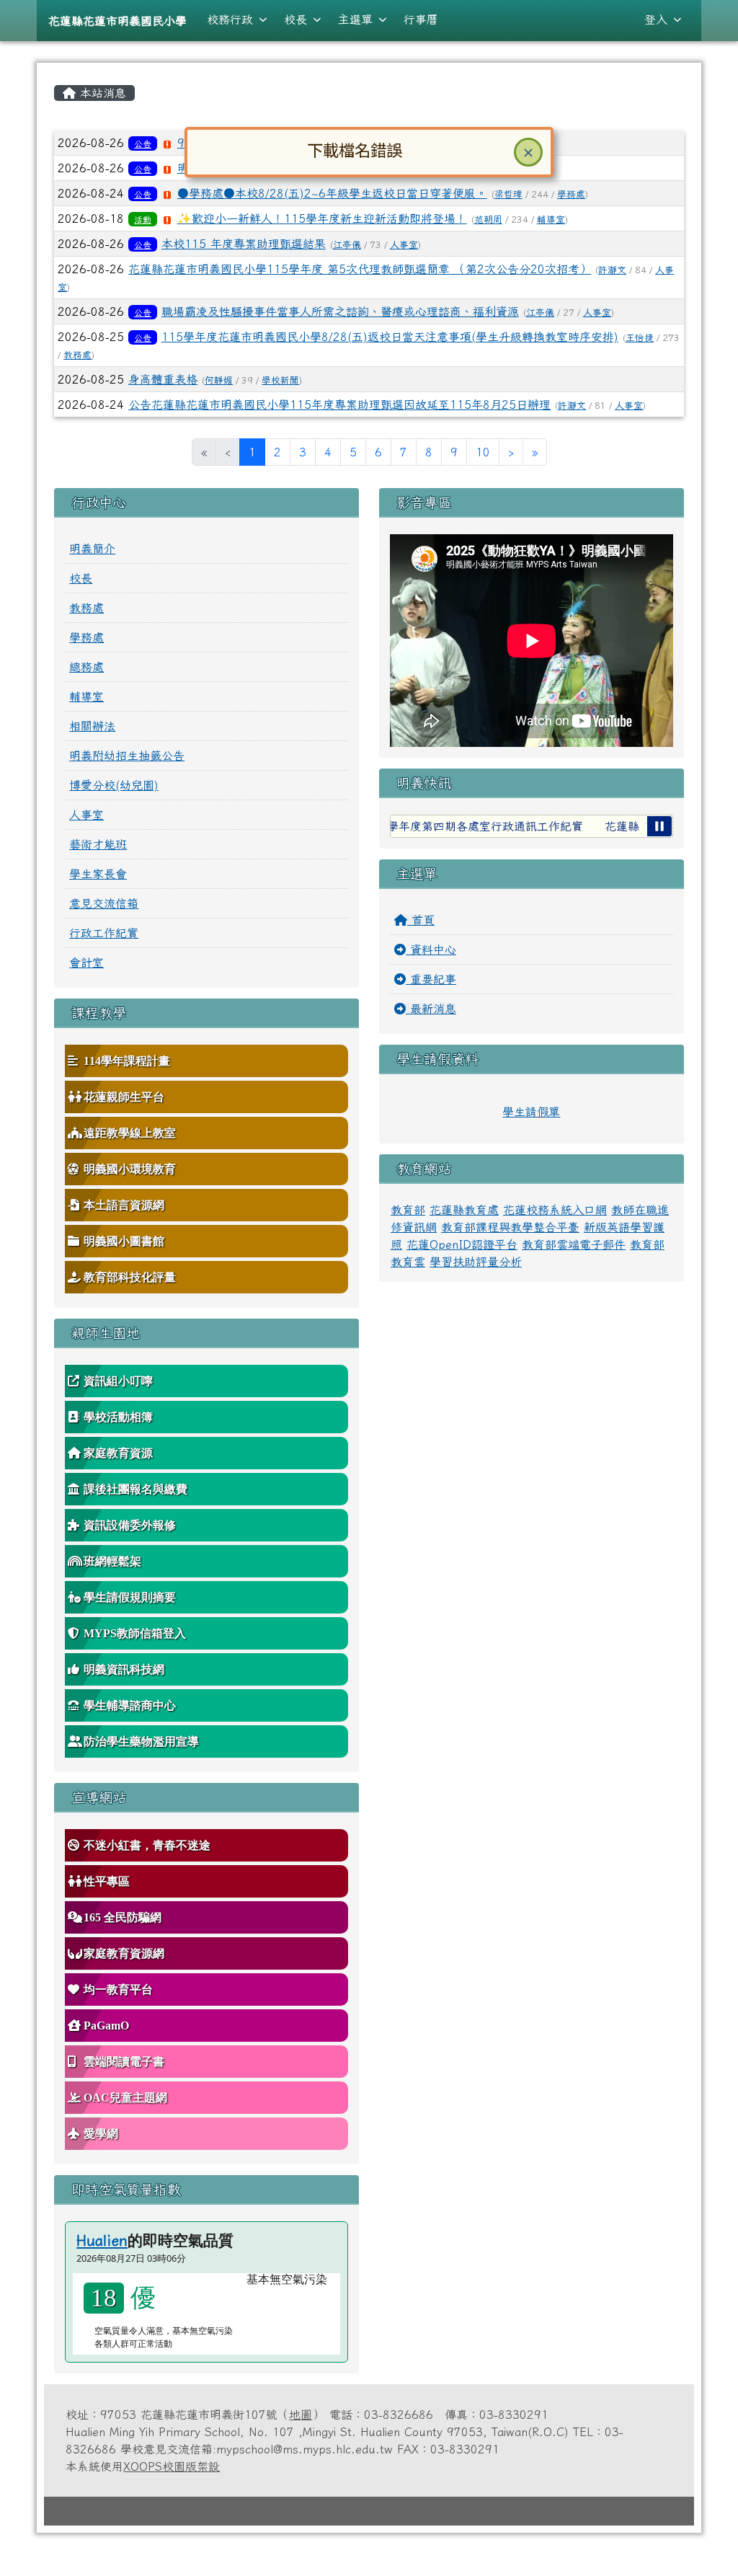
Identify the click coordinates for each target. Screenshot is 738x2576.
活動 (143, 219)
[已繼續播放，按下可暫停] (659, 826)
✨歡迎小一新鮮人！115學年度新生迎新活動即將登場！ (322, 218)
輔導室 (551, 220)
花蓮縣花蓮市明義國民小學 (117, 21)
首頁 (421, 920)
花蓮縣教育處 (464, 1210)
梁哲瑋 (508, 194)
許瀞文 (612, 270)
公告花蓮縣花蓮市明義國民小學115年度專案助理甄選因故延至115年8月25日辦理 (339, 404)
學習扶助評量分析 (476, 1262)
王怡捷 (640, 338)
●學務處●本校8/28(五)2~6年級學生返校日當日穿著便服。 (332, 193)
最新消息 (431, 1009)
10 (483, 452)
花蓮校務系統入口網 (555, 1210)
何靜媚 (219, 380)
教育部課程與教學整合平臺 (510, 1227)
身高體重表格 (163, 379)
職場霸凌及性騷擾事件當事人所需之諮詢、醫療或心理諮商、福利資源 (340, 311)
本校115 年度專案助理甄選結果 (244, 244)
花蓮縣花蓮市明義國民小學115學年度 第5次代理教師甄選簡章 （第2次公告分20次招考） (360, 269)
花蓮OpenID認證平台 (462, 1244)
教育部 (408, 1210)
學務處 (571, 194)
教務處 (77, 355)
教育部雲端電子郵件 (574, 1244)
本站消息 (101, 93)
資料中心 (431, 950)
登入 (656, 19)
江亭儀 (347, 245)
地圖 (301, 2415)
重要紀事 (431, 979)
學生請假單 (531, 1112)
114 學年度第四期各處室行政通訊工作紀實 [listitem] (435, 826)
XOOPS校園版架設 (172, 2466)
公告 (143, 143)
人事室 (404, 245)
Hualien (102, 2240)
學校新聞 (280, 380)
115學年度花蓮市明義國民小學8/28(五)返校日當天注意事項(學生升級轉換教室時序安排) (390, 337)
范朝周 (488, 220)
